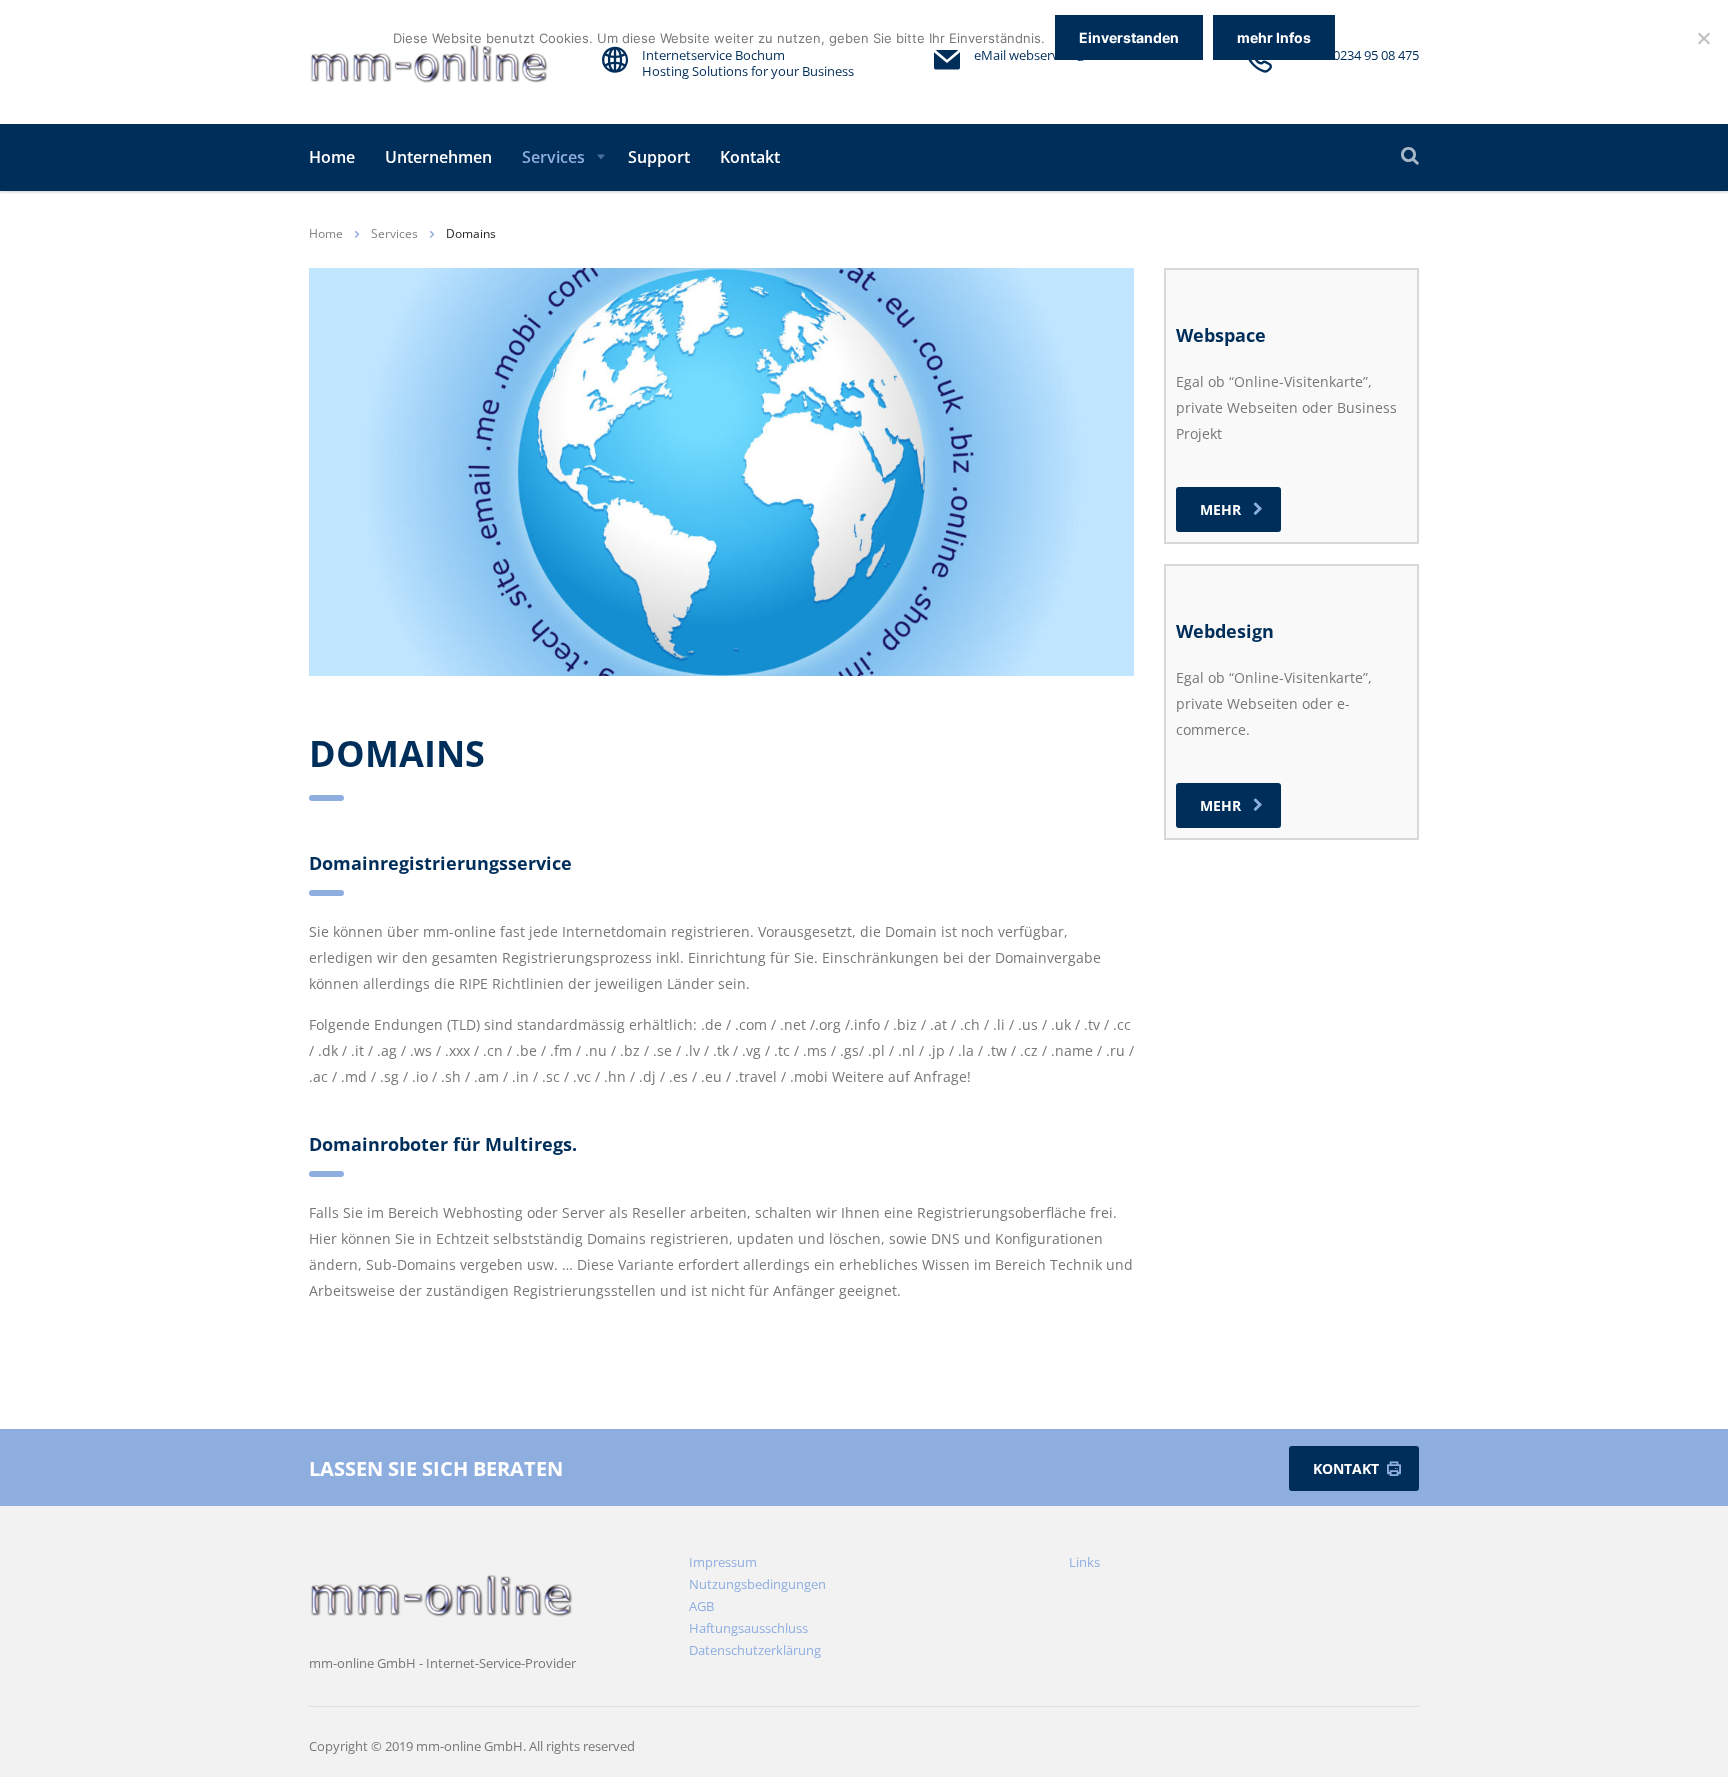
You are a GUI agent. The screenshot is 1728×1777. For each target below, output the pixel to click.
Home (332, 157)
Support (659, 157)
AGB (701, 1606)
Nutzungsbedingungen (757, 1584)
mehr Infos (1274, 37)
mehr (1220, 509)
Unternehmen (438, 157)
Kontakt (750, 157)
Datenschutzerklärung (755, 1650)
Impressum (723, 1562)
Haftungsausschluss (748, 1628)
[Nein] (1703, 38)
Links (1084, 1562)
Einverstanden (1129, 37)
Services (553, 157)
